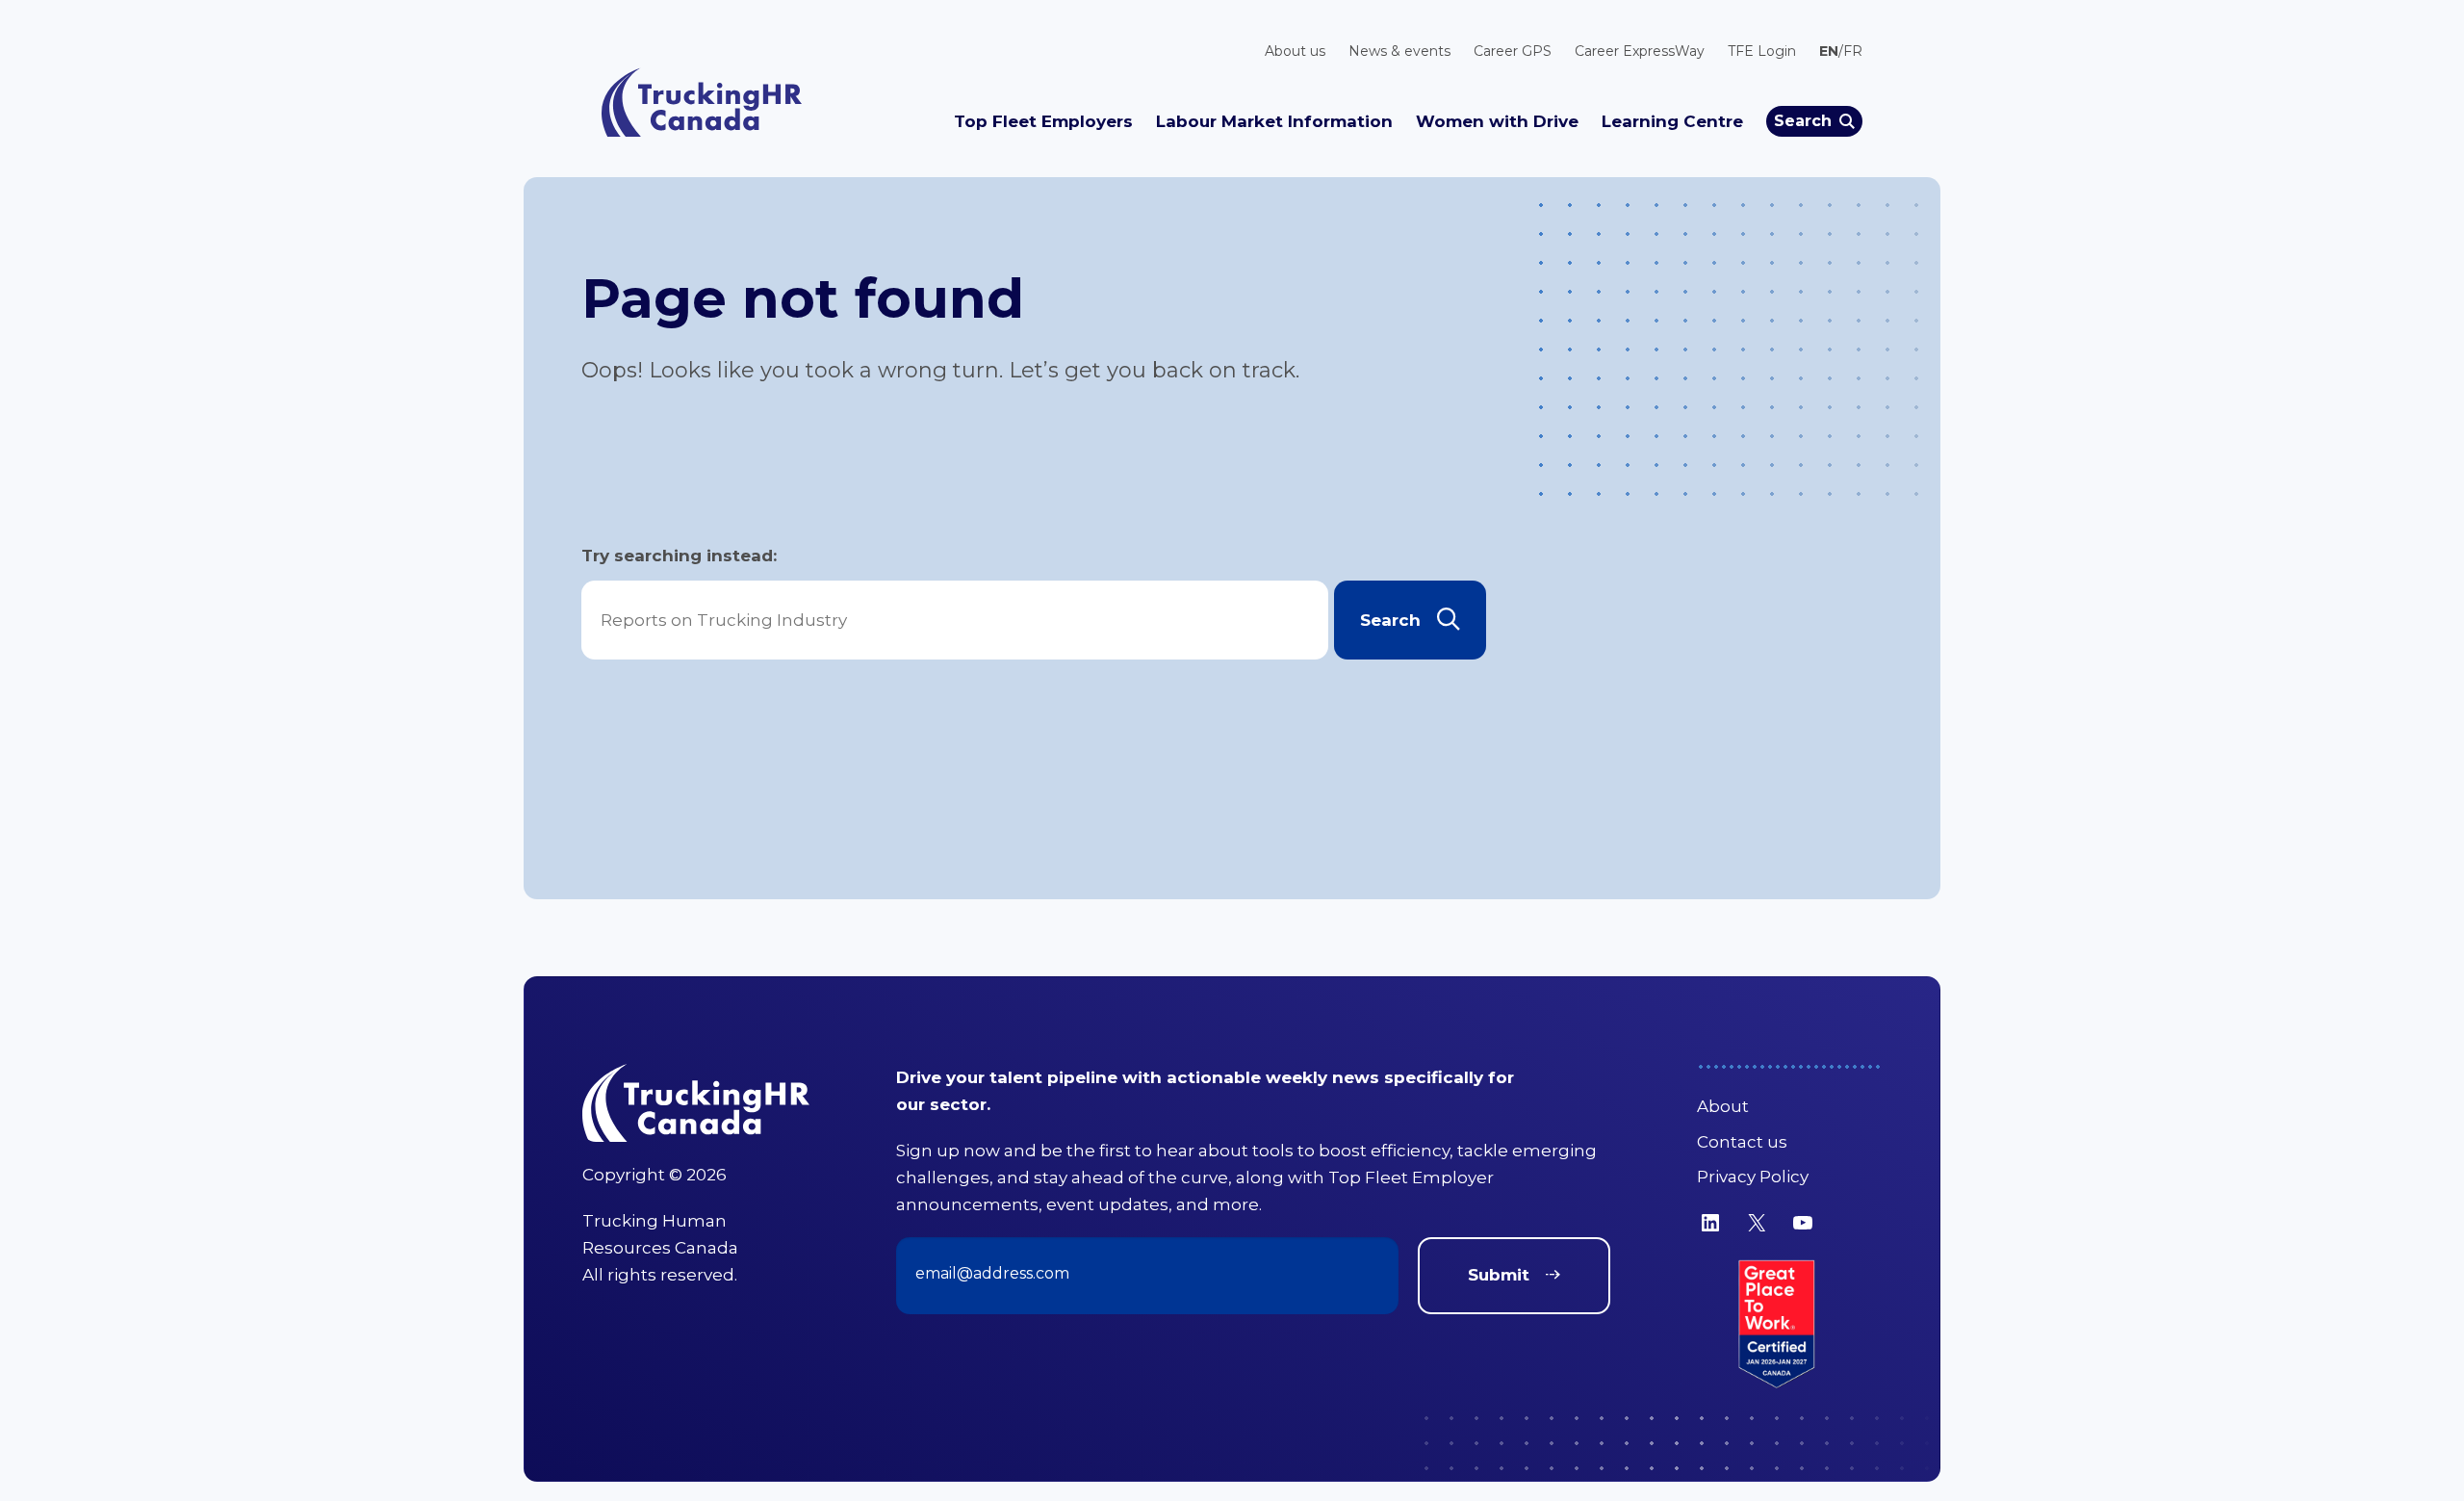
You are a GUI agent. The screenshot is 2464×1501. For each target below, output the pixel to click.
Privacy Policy (1753, 1177)
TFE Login (1762, 51)
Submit (1499, 1275)
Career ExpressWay (1640, 51)
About (1723, 1106)
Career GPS (1513, 51)
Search (1803, 121)
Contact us (1742, 1142)
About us (1295, 51)
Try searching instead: (679, 556)
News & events (1399, 51)
